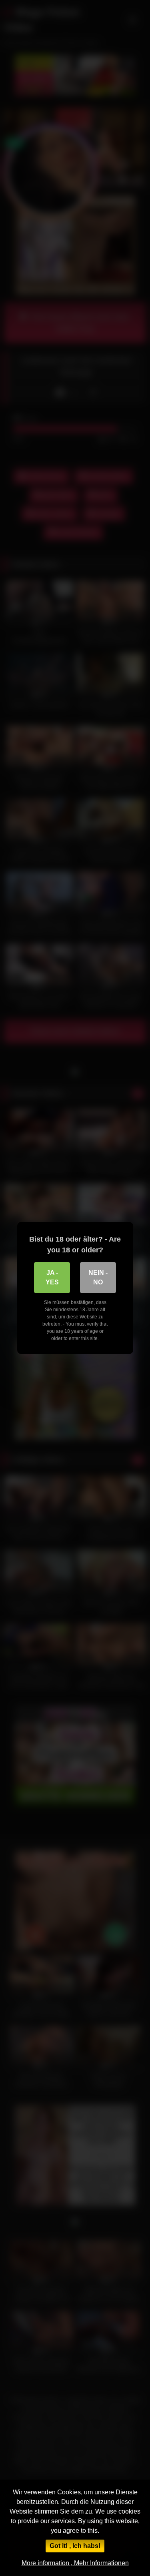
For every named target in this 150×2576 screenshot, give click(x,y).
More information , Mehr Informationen (75, 2563)
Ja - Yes (52, 1277)
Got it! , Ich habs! (75, 2546)
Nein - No (98, 1277)
